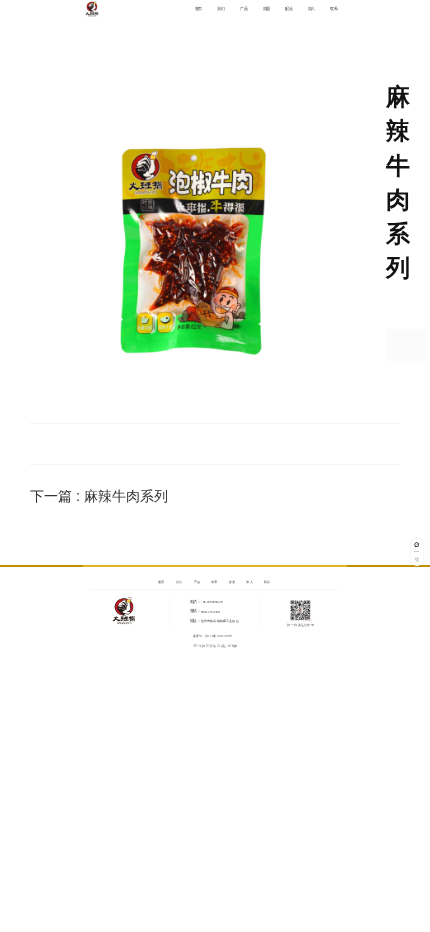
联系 (333, 9)
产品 (243, 9)
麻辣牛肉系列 (126, 495)
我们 (220, 9)
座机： (195, 611)
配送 (288, 9)
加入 (311, 9)
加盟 (266, 9)
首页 (198, 9)
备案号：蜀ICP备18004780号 (213, 635)
